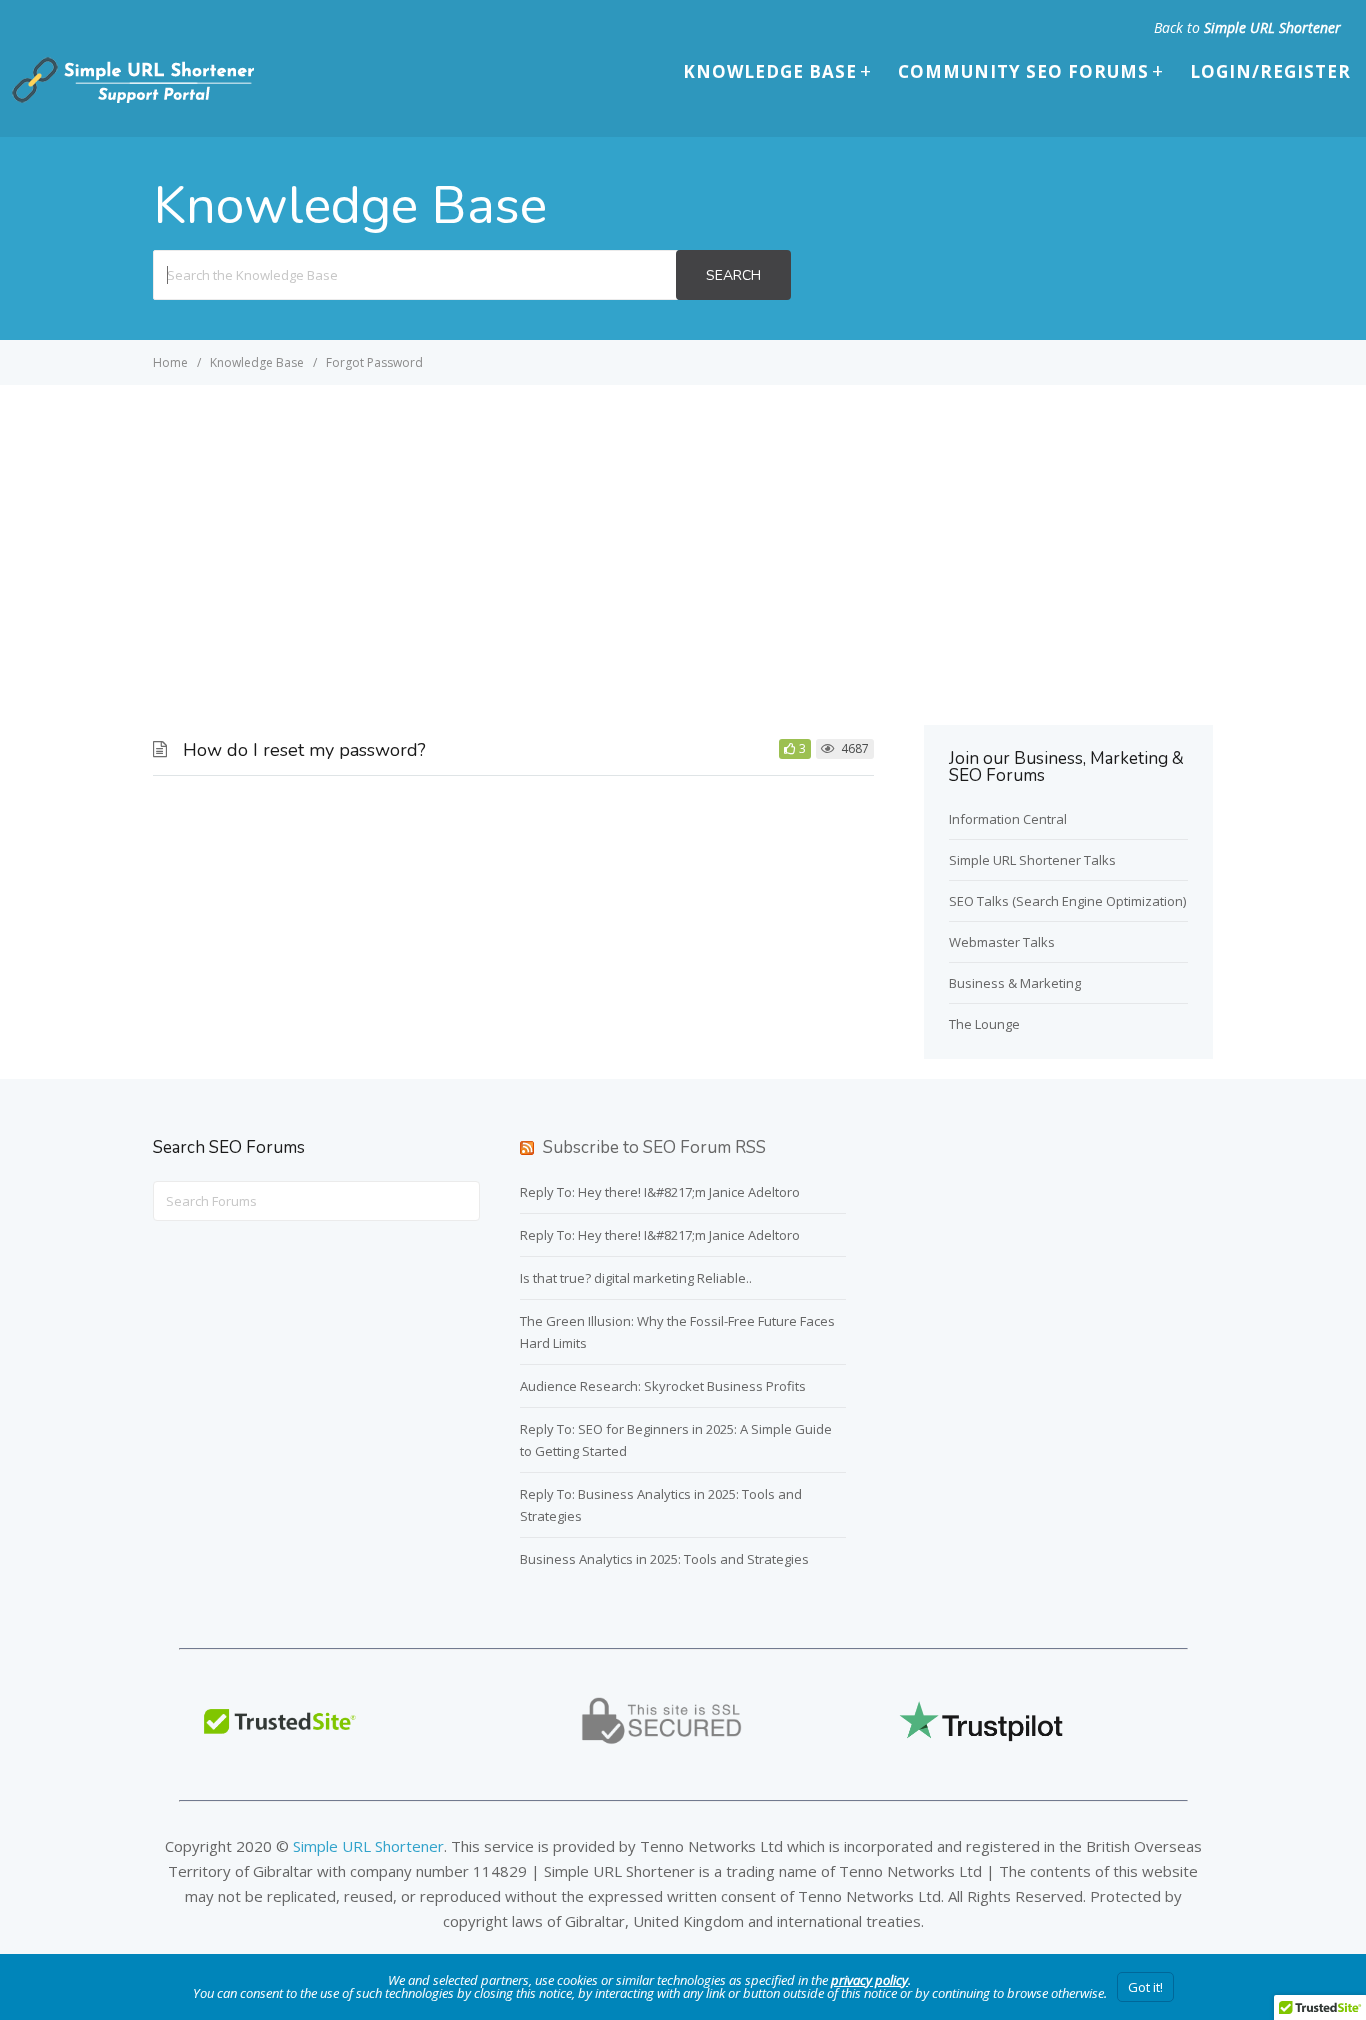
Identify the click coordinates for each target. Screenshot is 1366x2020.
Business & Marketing (1015, 983)
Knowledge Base (770, 71)
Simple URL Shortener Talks (1032, 860)
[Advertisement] (683, 535)
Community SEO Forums (1023, 71)
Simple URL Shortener (1272, 27)
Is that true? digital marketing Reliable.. (636, 1278)
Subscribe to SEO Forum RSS (654, 1147)
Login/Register (1270, 71)
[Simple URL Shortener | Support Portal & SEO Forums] (131, 99)
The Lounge (984, 1024)
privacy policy (869, 1980)
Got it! (1145, 1987)
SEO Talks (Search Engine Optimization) (1067, 901)
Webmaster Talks (1002, 942)
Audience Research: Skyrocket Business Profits (663, 1386)
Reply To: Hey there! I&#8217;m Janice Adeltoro (660, 1192)
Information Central (1008, 819)
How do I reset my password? (304, 750)
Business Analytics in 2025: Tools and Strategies (664, 1559)
